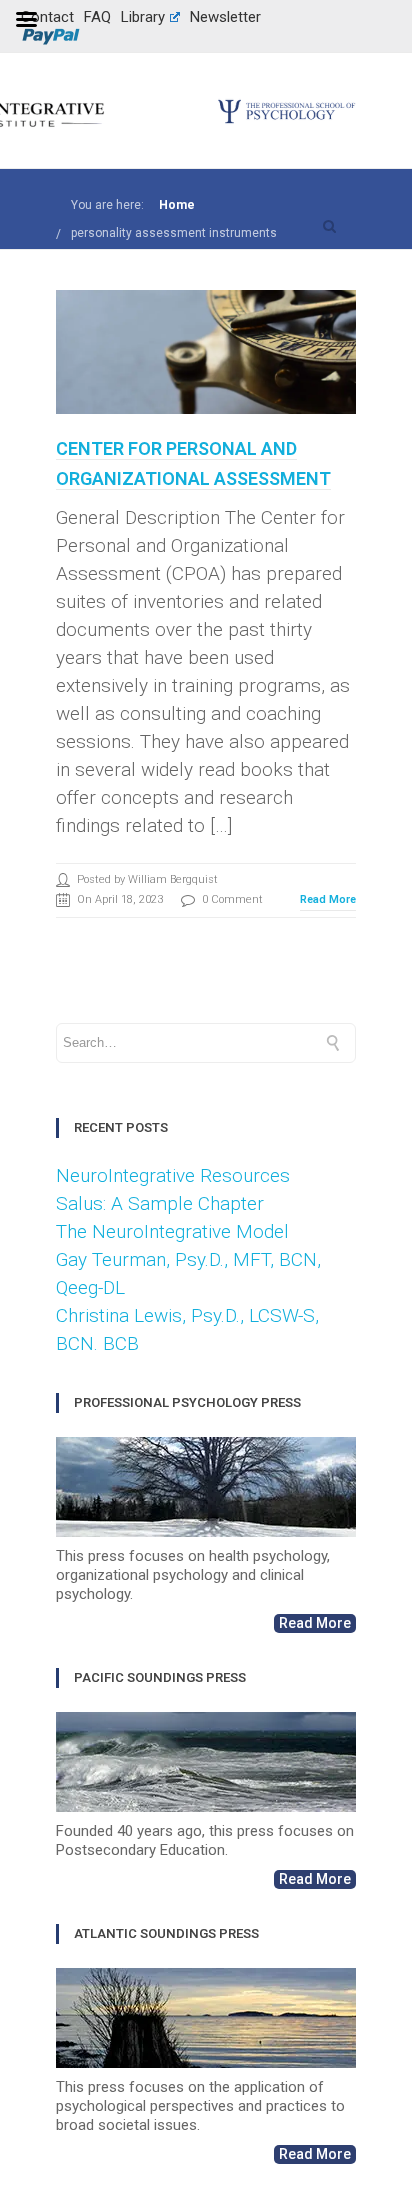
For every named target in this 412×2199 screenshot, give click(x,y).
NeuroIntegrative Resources (173, 1175)
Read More (328, 899)
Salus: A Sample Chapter (160, 1203)
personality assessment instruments (174, 233)
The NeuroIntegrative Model (172, 1231)
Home (177, 205)
